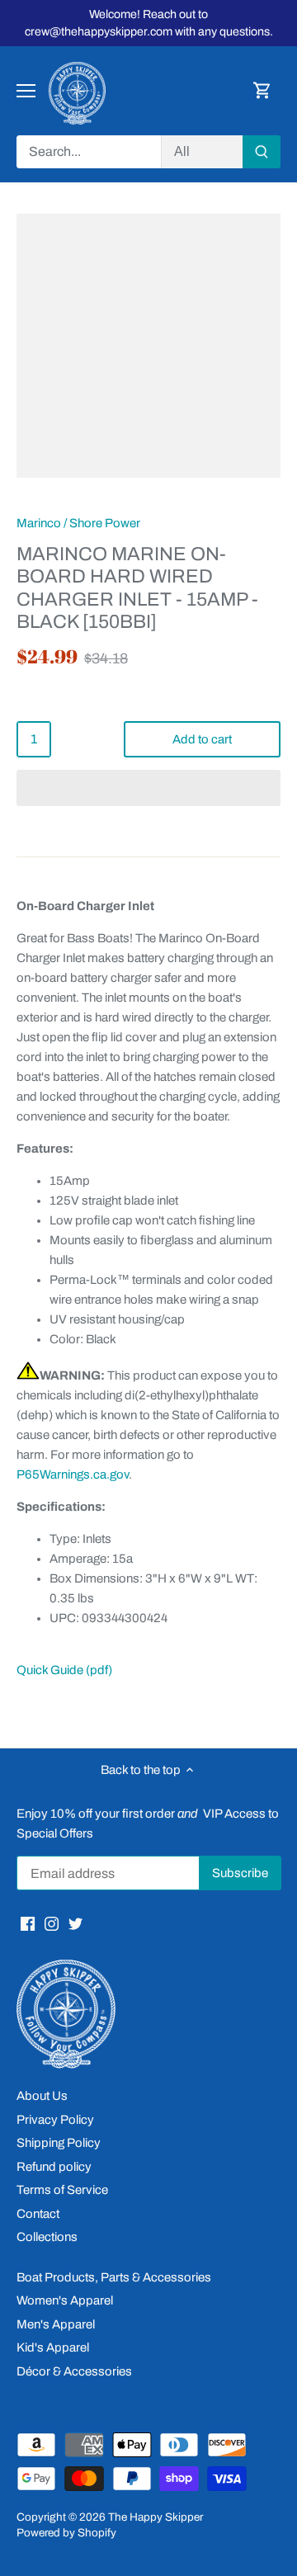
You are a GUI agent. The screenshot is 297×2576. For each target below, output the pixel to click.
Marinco (39, 523)
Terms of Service (62, 2190)
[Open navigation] (26, 91)
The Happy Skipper (156, 2517)
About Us (42, 2096)
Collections (47, 2237)
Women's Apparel (65, 2300)
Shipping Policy (59, 2143)
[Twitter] (75, 1923)
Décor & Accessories (74, 2371)
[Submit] (262, 152)
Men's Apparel (56, 2324)
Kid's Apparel (53, 2347)
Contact (38, 2214)
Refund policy (54, 2167)
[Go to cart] (262, 91)
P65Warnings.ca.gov (73, 1474)
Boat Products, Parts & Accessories (114, 2277)
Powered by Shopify (66, 2533)
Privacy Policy (55, 2120)
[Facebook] (28, 1923)
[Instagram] (52, 1923)
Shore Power (105, 523)
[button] (148, 788)
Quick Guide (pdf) (64, 1670)
